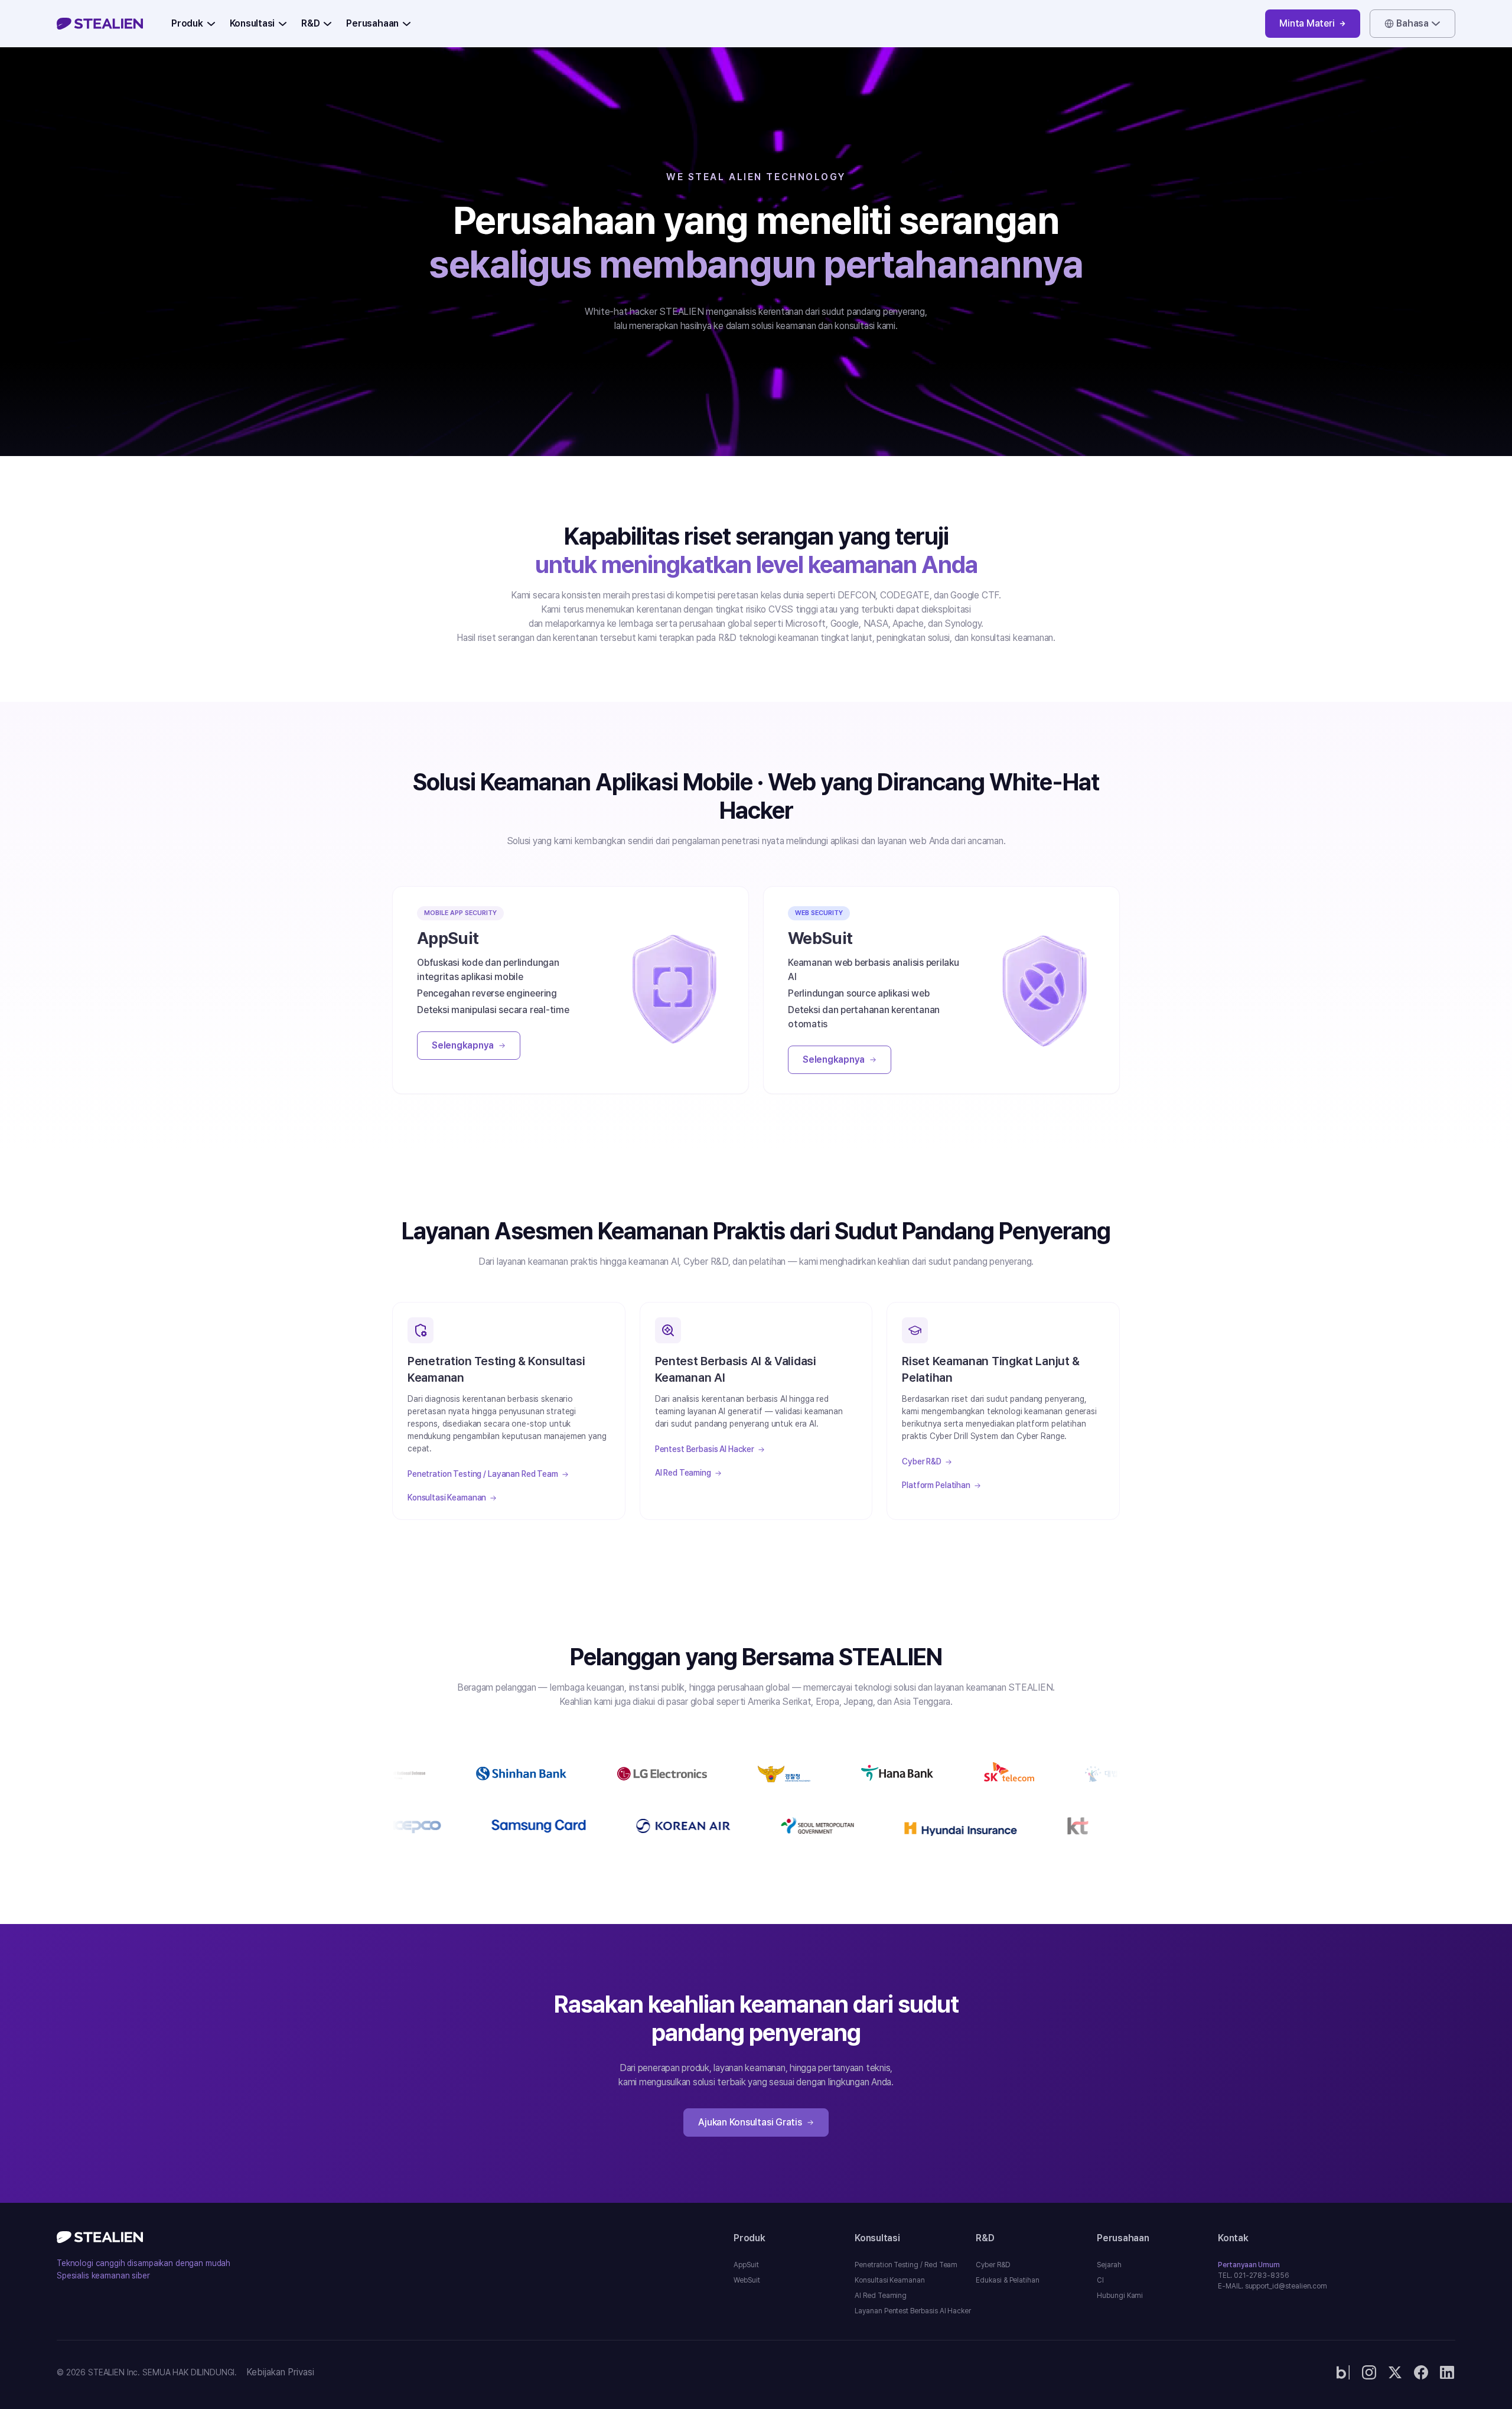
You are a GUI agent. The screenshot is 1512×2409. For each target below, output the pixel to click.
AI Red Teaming (683, 1473)
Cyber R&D (922, 1461)
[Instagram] (1369, 2372)
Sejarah (1109, 2265)
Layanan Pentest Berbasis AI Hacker (913, 2311)
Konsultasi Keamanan (447, 1498)
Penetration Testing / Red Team (906, 2265)
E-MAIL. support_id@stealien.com (1273, 2286)
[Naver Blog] (1343, 2372)
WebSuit (747, 2280)
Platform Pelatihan (936, 1485)
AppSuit (746, 2265)
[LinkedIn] (1447, 2372)
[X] (1395, 2372)
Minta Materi (1307, 23)
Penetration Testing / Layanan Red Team (483, 1474)
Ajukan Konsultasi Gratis (750, 2122)
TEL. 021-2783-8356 (1254, 2275)
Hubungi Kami (1120, 2296)
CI (1100, 2280)
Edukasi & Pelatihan (1008, 2280)
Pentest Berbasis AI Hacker (705, 1449)
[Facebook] (1421, 2372)
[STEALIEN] (100, 24)
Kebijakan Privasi (280, 2372)
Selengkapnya (463, 1045)
